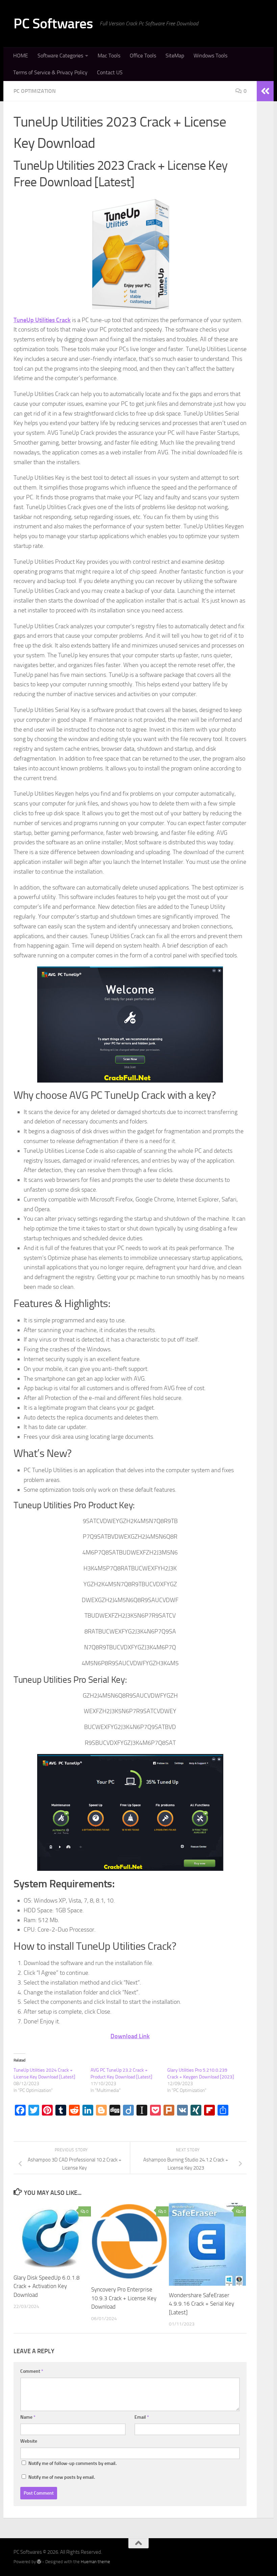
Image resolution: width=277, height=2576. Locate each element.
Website (29, 2441)
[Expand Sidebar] (265, 91)
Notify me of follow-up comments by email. (72, 2463)
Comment (32, 2371)
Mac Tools (109, 56)
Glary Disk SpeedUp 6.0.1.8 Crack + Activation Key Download (47, 2286)
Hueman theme (95, 2562)
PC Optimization (35, 91)
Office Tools (143, 56)
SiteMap (175, 56)
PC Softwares (53, 24)
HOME (21, 56)
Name (28, 2417)
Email (142, 2417)
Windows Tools (210, 56)
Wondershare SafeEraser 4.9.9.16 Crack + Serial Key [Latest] (202, 2304)
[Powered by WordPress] (39, 2562)
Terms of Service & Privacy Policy (50, 72)
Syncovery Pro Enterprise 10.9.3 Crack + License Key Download (124, 2298)
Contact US (110, 72)
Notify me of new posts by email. (62, 2477)
